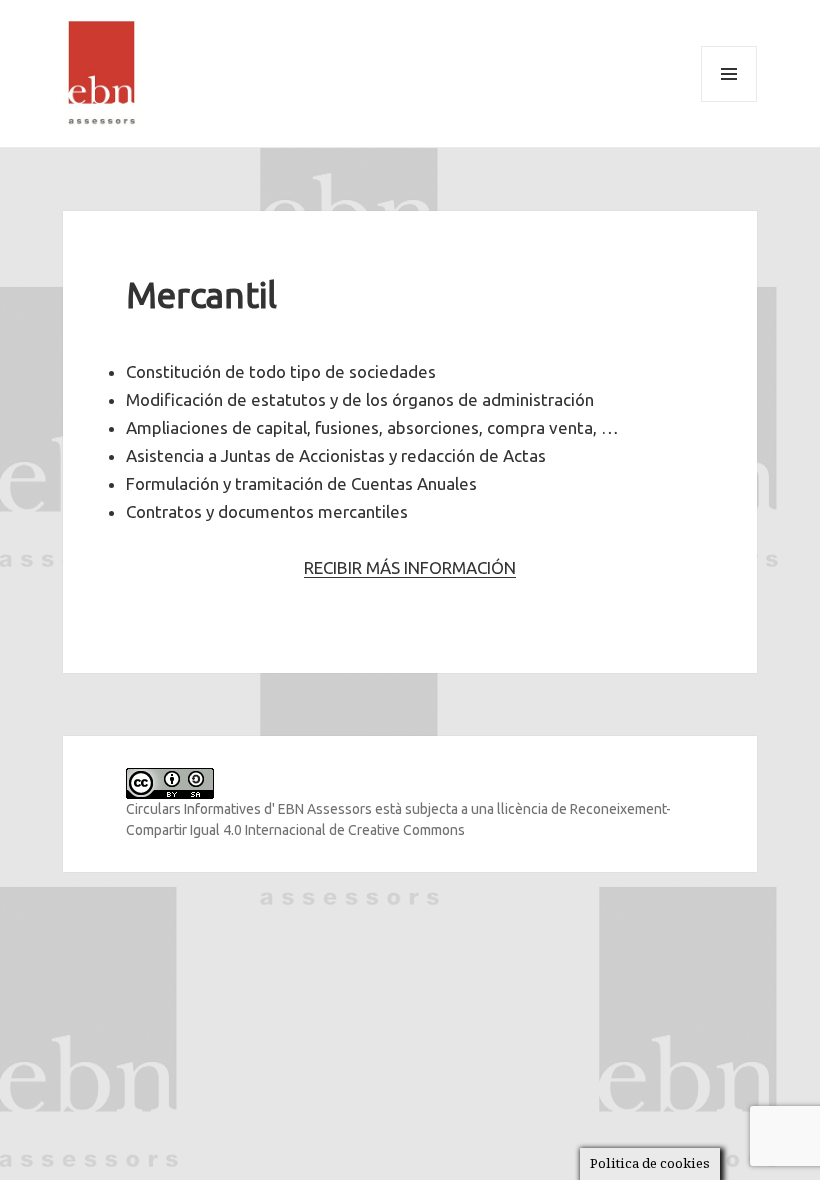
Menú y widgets (729, 101)
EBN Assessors (325, 809)
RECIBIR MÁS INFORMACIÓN (410, 567)
